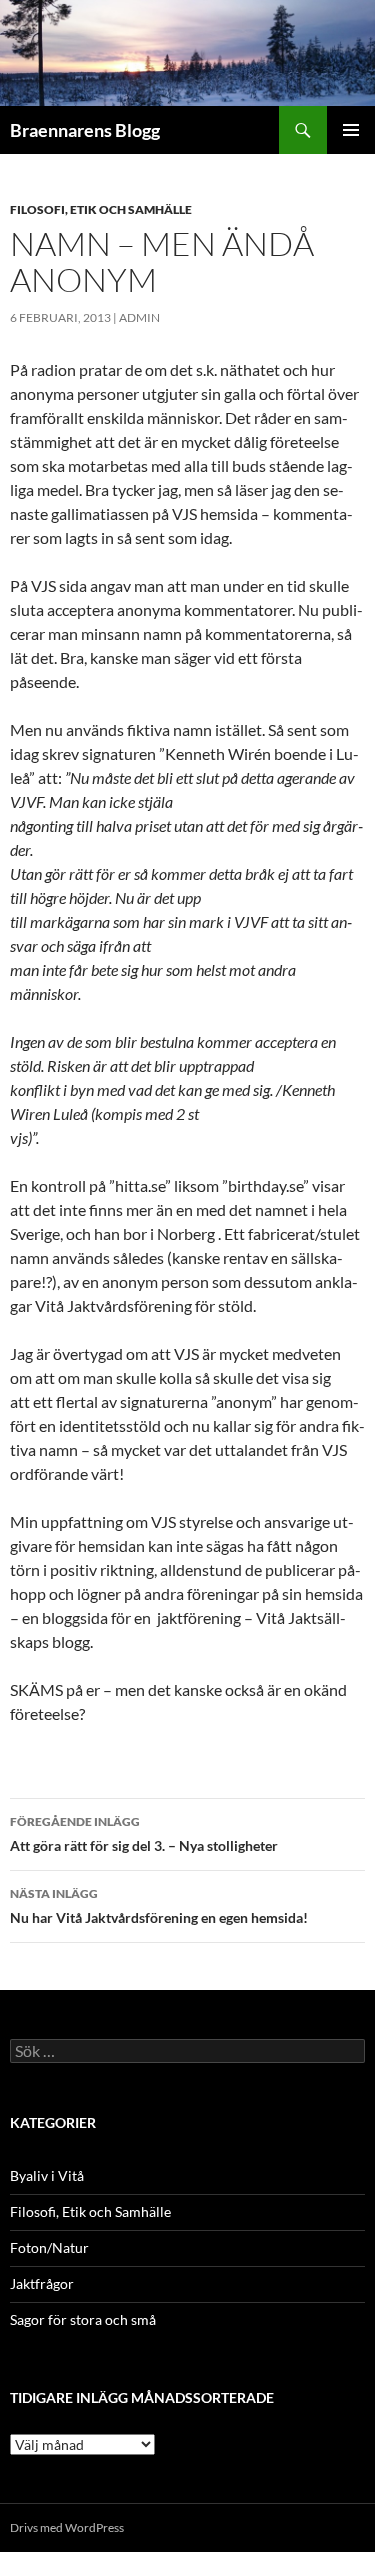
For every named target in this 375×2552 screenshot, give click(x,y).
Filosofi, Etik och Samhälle (101, 209)
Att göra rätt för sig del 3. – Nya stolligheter (144, 1834)
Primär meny (351, 130)
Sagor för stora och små (83, 2319)
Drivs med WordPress (67, 2527)
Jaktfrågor (42, 2283)
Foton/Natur (49, 2247)
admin (139, 317)
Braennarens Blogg (85, 130)
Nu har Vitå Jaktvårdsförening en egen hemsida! (159, 1906)
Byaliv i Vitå (47, 2175)
